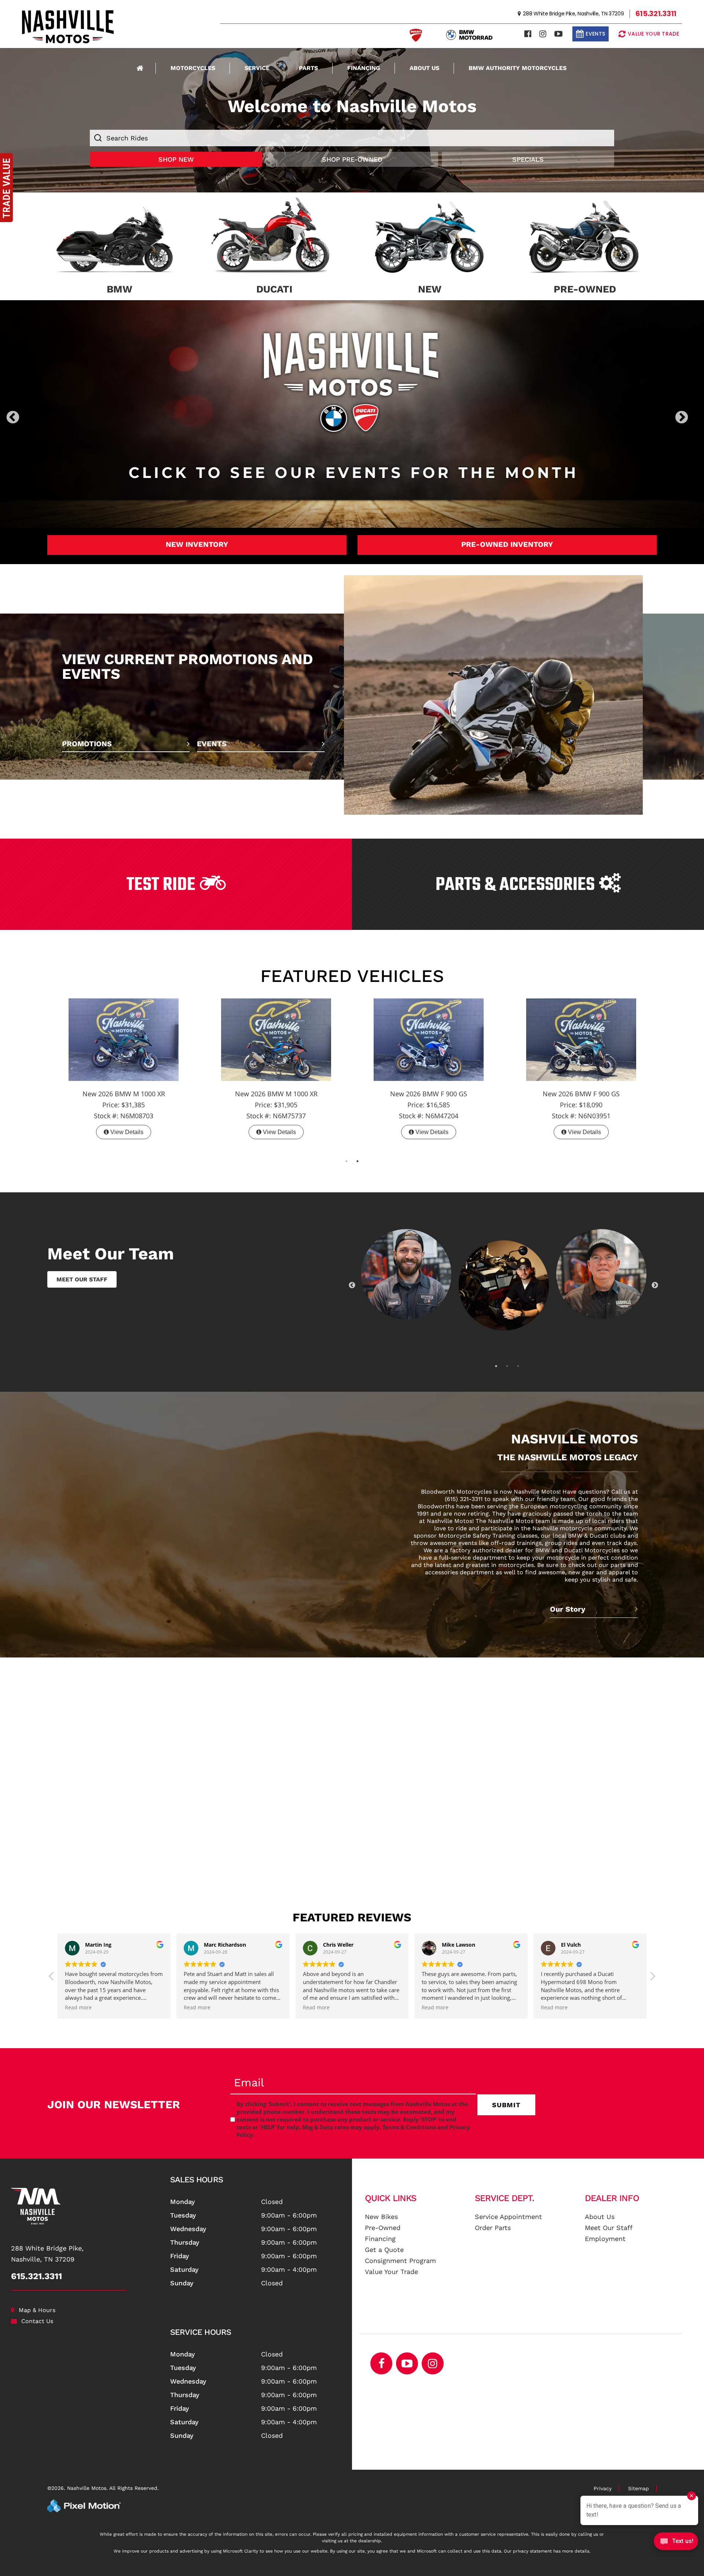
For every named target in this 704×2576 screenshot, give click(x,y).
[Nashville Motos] (88, 2198)
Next (694, 418)
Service (257, 68)
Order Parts (493, 2220)
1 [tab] (347, 1153)
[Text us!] (676, 2543)
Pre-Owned (383, 2220)
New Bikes (381, 2209)
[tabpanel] (124, 1061)
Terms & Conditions (409, 2119)
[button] (652, 1970)
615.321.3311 (36, 2268)
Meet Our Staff (609, 2220)
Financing (364, 68)
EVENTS (212, 736)
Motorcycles (193, 68)
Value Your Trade (391, 2264)
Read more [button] (197, 2000)
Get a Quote (384, 2242)
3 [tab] (518, 1358)
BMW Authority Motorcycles (518, 68)
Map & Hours (37, 2302)
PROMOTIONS (87, 736)
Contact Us (37, 2313)
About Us (424, 68)
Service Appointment (508, 2209)
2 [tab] (358, 1153)
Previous (29, 418)
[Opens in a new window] (528, 34)
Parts (308, 68)
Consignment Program (400, 2253)
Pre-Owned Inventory (507, 537)
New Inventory (197, 537)
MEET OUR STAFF (82, 1272)
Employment (605, 2231)
